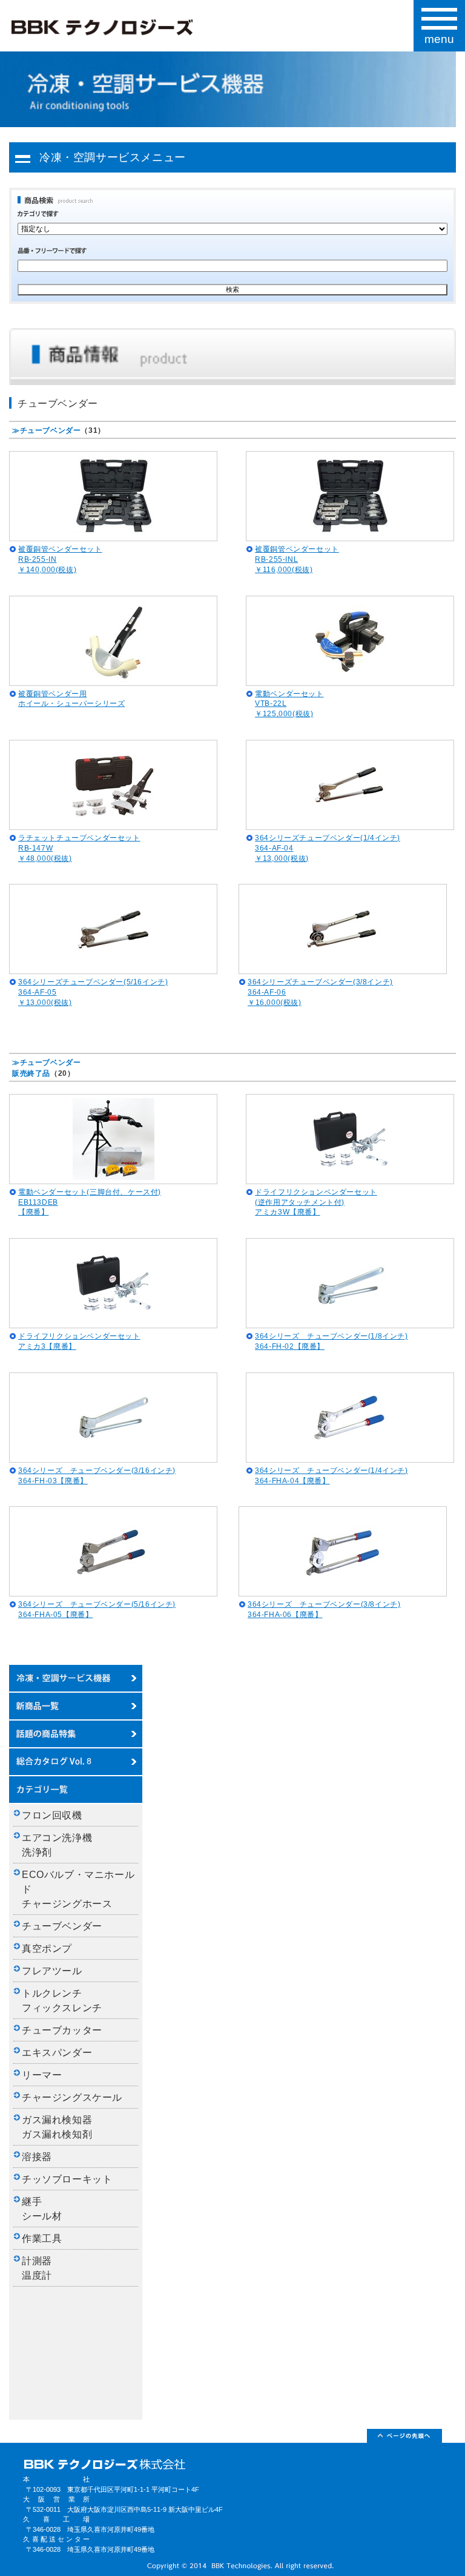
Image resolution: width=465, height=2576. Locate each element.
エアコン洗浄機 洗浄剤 (62, 1845)
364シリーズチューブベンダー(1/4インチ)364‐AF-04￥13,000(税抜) (328, 848)
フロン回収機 (52, 1815)
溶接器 (37, 2157)
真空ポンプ (47, 1948)
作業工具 (42, 2238)
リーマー (42, 2075)
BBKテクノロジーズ (102, 28)
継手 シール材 (42, 2209)
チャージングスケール (72, 2097)
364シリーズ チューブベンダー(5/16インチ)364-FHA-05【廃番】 (97, 1609)
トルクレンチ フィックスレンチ (62, 2001)
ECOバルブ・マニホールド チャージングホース (78, 1889)
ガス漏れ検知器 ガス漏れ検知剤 (62, 2127)
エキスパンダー (57, 2053)
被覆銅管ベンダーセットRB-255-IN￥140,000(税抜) (60, 559)
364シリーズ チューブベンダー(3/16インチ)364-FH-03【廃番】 (97, 1476)
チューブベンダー (62, 1926)
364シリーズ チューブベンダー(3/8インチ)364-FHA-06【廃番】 (324, 1609)
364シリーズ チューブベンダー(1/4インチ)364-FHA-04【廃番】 (331, 1476)
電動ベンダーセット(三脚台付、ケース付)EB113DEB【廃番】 (90, 1202)
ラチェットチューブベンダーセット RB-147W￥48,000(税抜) (79, 848)
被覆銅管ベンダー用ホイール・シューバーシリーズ (71, 699)
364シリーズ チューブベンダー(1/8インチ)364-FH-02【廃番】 (331, 1341)
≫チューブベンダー (46, 430)
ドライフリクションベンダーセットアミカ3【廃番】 (79, 1341)
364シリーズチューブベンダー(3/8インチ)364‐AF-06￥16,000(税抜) (320, 992)
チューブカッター (62, 2030)
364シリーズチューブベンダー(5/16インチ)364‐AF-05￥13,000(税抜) (93, 992)
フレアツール (52, 1971)
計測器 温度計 (42, 2268)
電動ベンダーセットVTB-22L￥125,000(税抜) (289, 704)
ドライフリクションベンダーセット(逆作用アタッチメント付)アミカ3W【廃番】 (316, 1202)
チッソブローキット (67, 2179)
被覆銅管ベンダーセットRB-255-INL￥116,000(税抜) (297, 559)
